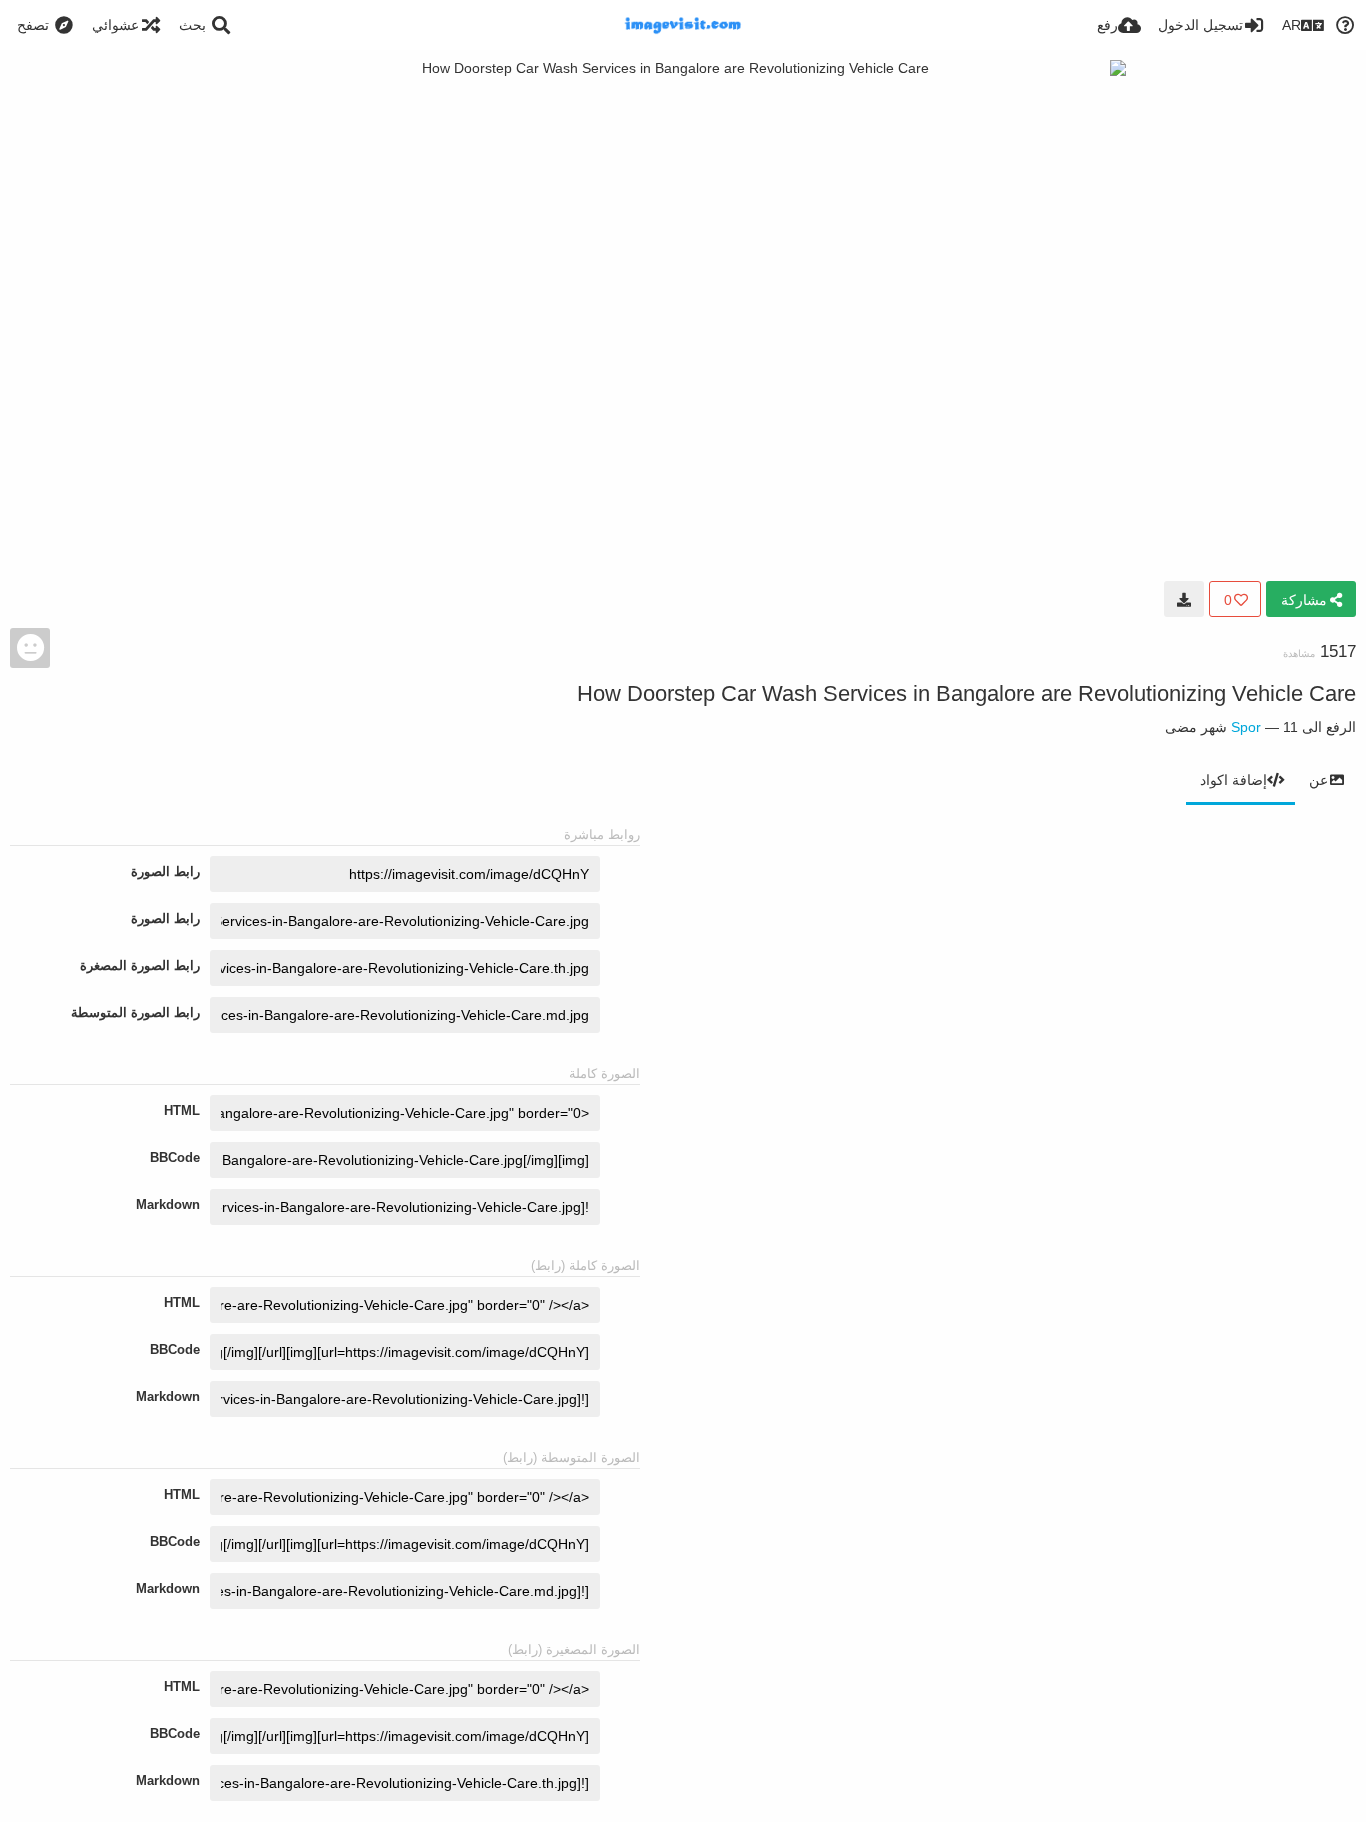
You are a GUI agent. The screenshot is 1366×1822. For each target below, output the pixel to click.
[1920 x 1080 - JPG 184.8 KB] (1184, 599)
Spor (1246, 727)
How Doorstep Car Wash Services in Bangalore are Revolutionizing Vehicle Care (966, 693)
